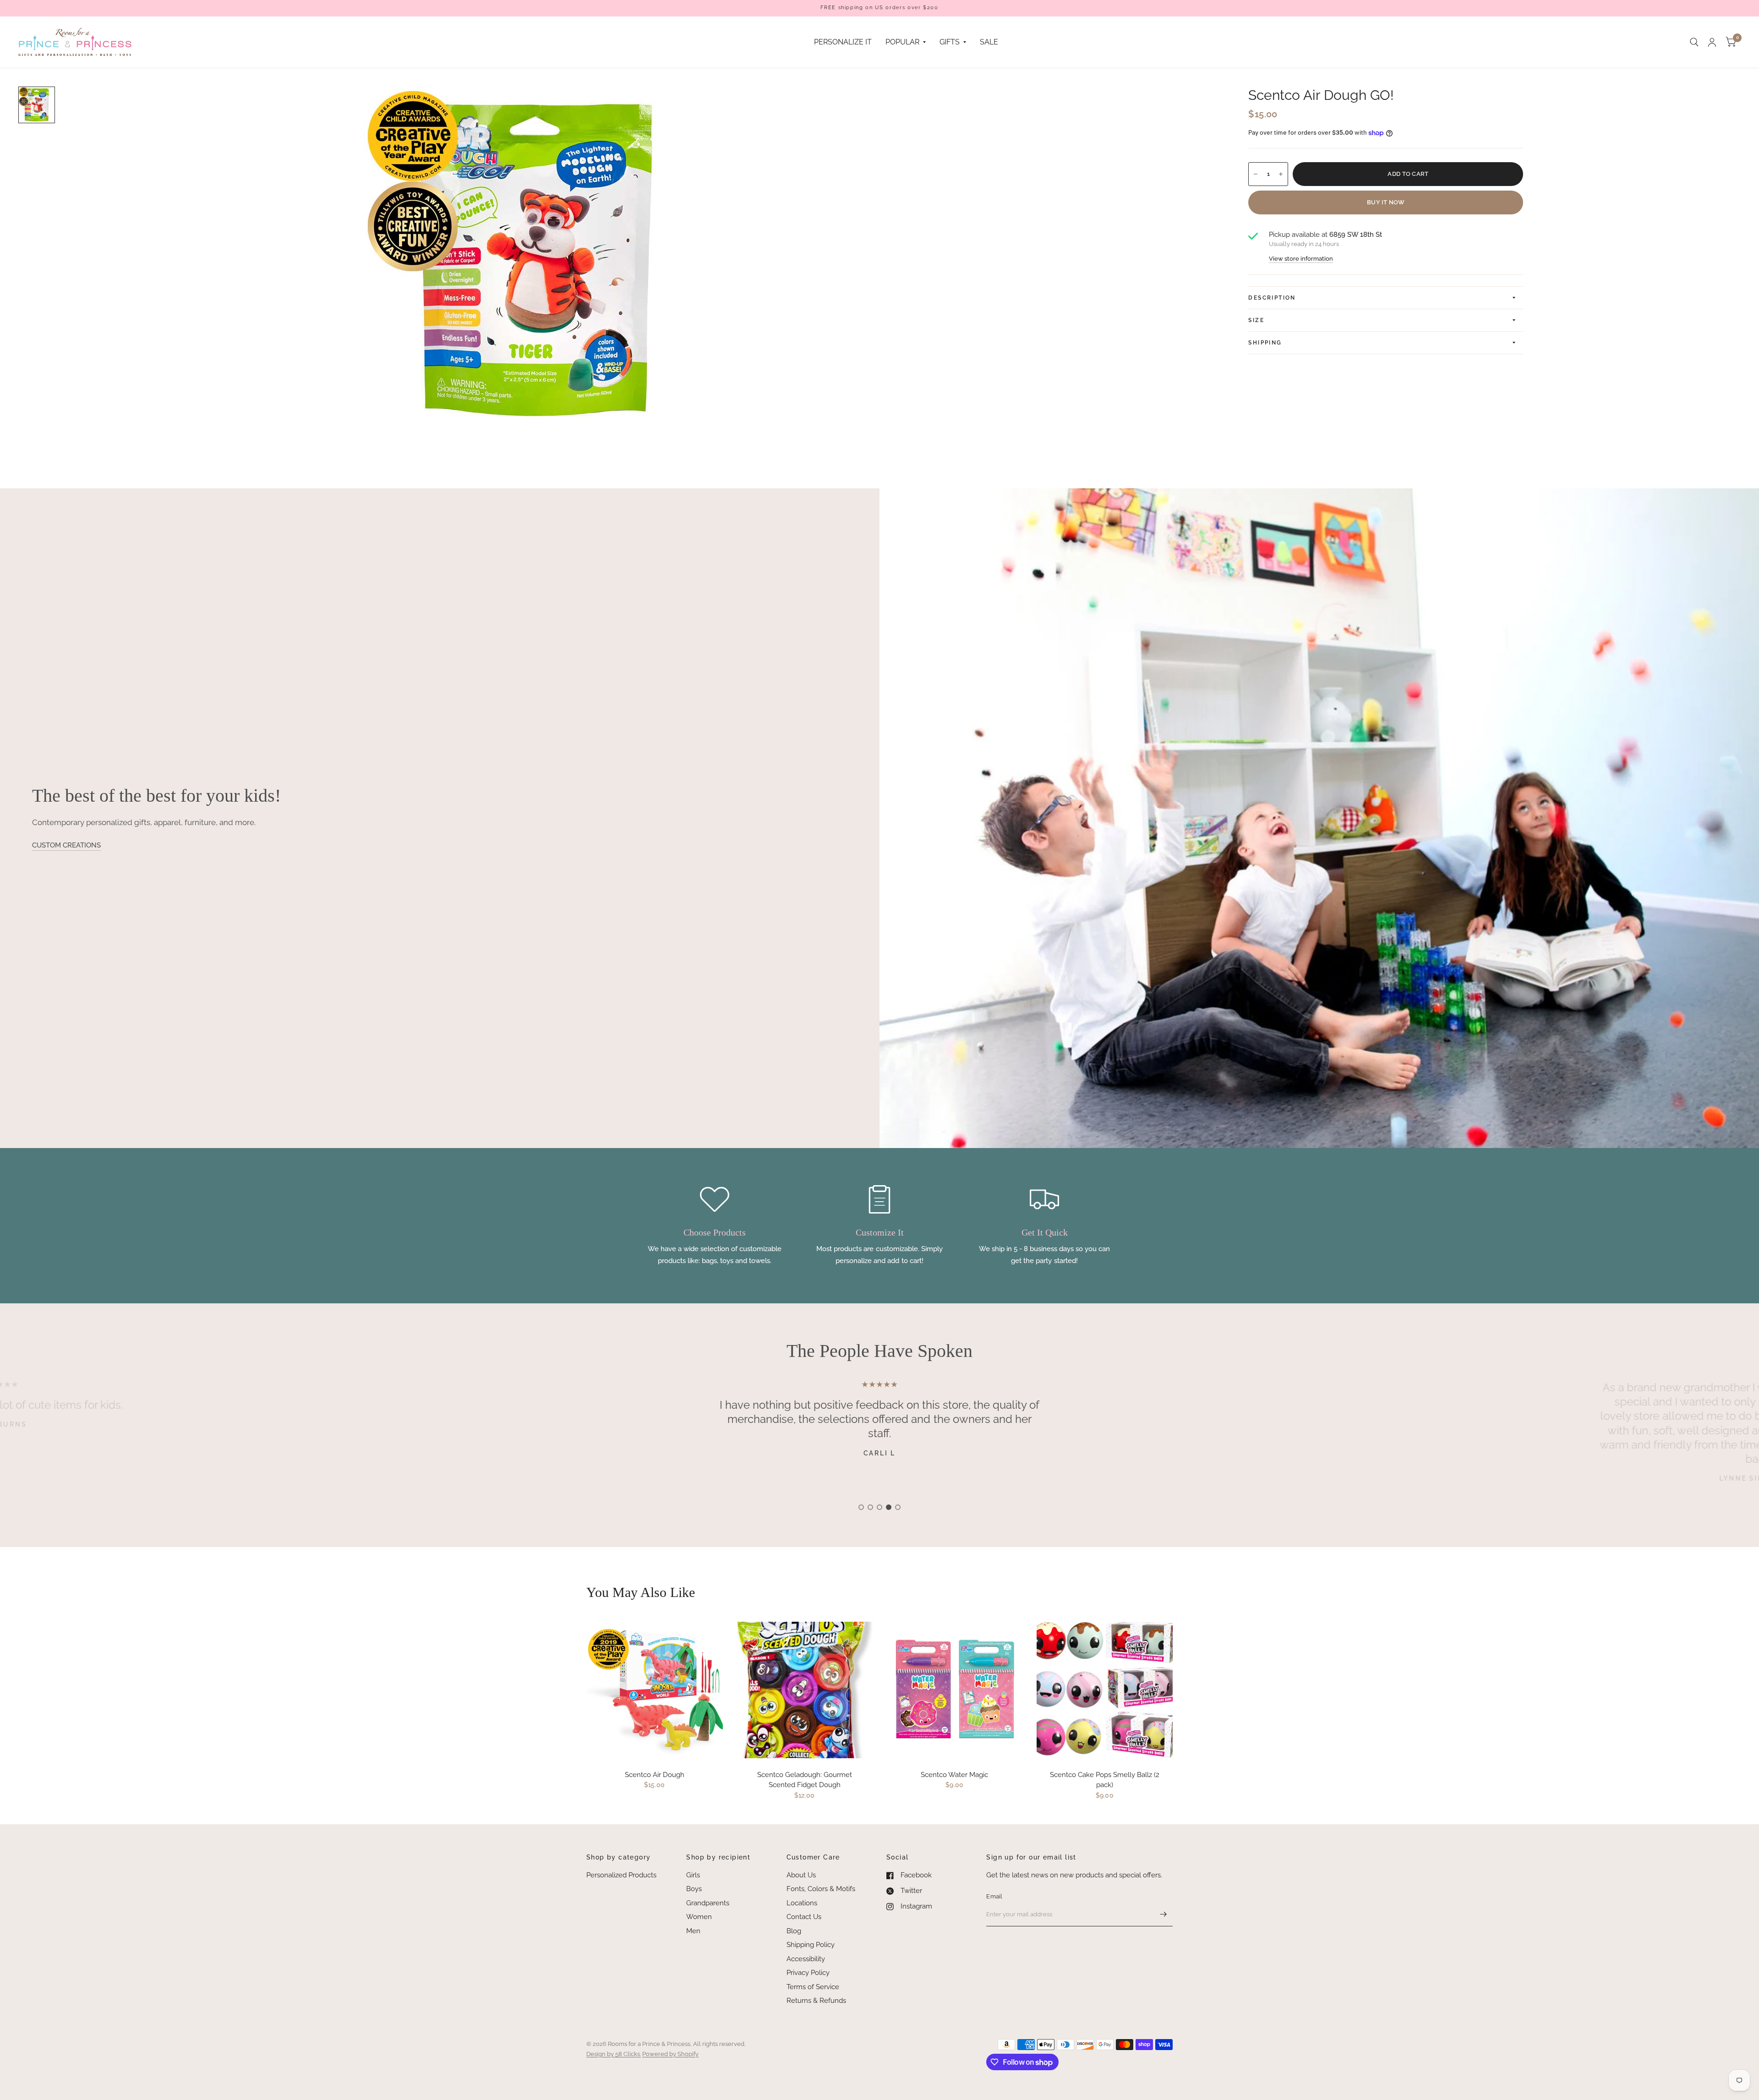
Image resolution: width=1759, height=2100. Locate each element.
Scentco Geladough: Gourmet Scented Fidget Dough (805, 1780)
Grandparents (708, 1903)
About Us (801, 1875)
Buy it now (1386, 202)
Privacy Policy (808, 1973)
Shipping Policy (811, 1945)
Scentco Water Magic (954, 1775)
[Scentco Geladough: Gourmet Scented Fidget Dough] (805, 1690)
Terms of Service (813, 1987)
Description (1272, 298)
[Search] (1694, 42)
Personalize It (843, 42)
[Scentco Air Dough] (655, 1690)
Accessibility (806, 1959)
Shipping (1265, 343)
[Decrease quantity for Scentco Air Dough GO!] (1256, 174)
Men (693, 1931)
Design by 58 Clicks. (614, 2054)
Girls (693, 1875)
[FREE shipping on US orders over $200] (879, 8)
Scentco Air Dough (655, 1775)
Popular (902, 42)
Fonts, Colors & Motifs (821, 1889)
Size (1256, 320)
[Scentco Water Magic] (955, 1690)
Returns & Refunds (816, 2001)
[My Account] (1712, 42)
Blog (794, 1931)
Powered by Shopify (670, 2054)
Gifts (950, 42)
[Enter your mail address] (1164, 1914)
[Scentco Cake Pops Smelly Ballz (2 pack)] (1105, 1690)
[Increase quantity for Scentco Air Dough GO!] (1281, 174)
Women (699, 1917)
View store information (1301, 259)
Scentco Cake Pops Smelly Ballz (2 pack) (1105, 1780)
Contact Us (804, 1917)
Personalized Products (621, 1875)
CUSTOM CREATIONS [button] (66, 845)
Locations (802, 1903)
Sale (989, 42)
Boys (694, 1889)
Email (994, 1896)
